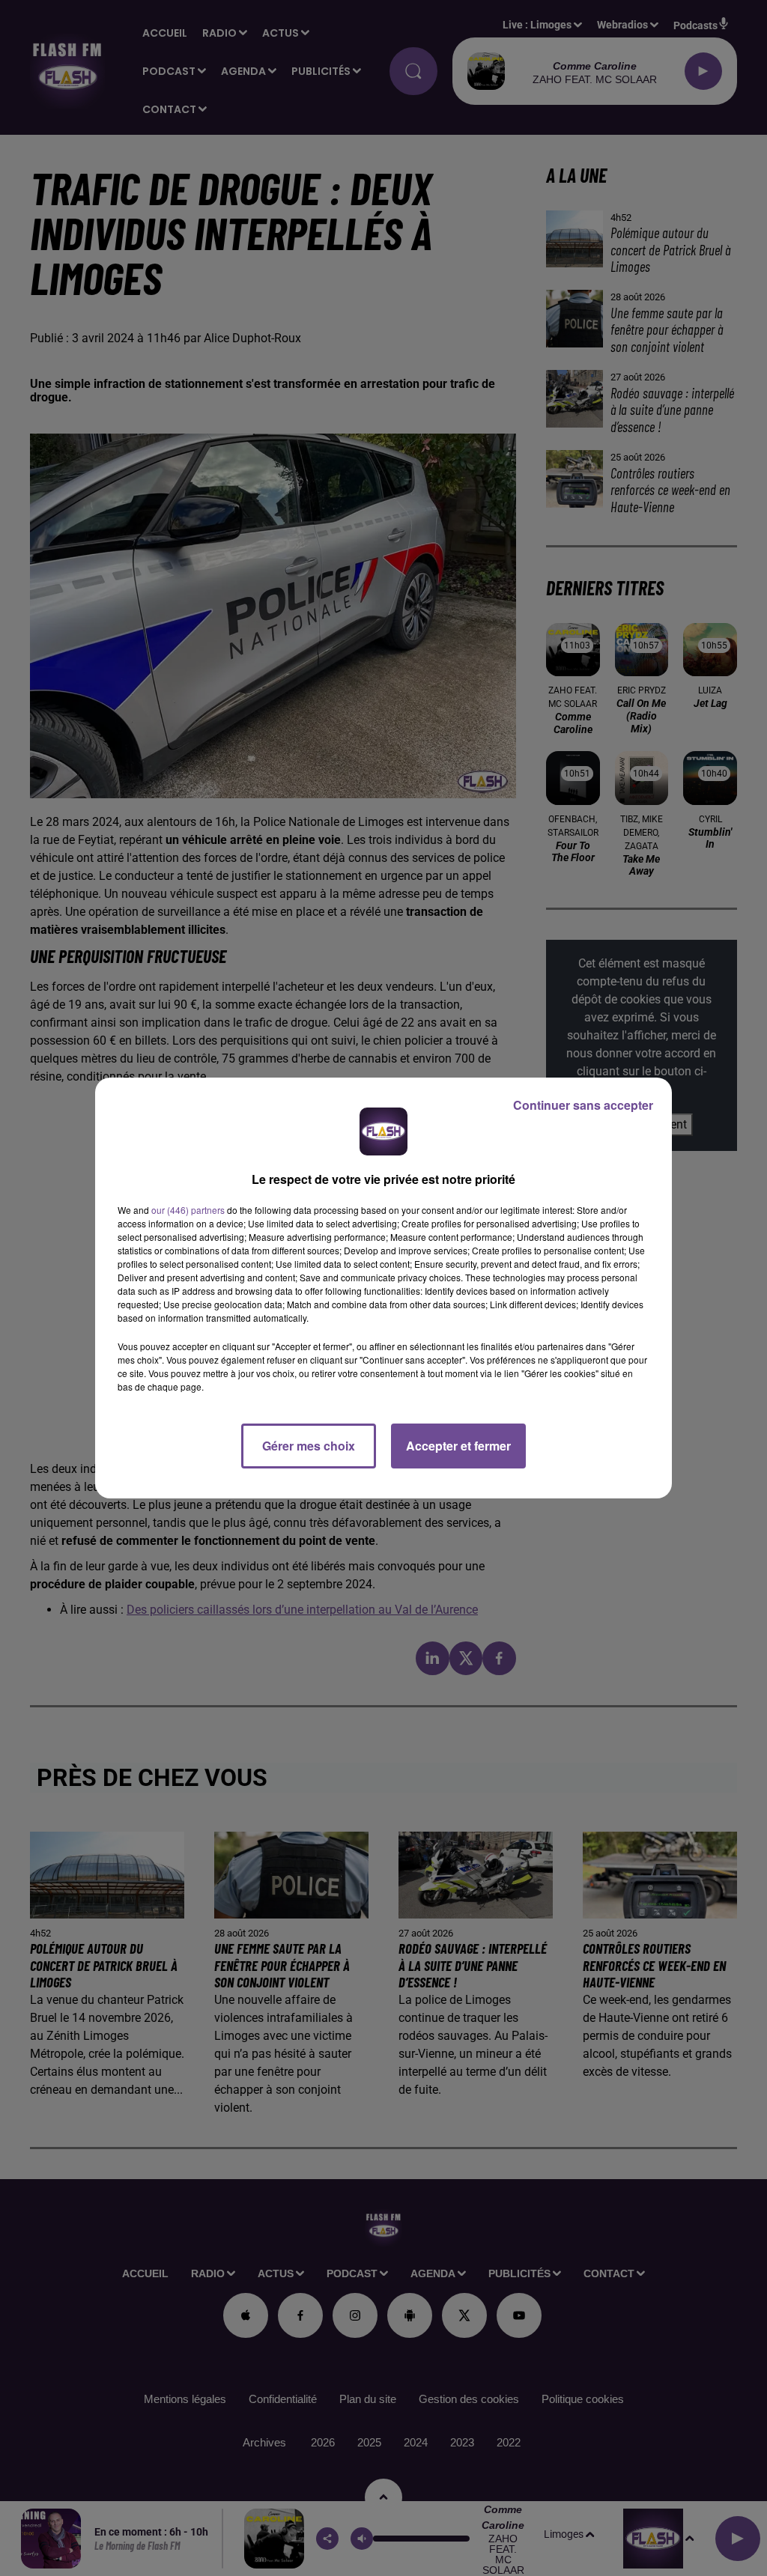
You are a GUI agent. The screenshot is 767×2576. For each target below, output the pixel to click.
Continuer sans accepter (583, 1105)
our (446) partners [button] (188, 1210)
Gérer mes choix (309, 1446)
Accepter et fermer (458, 1446)
